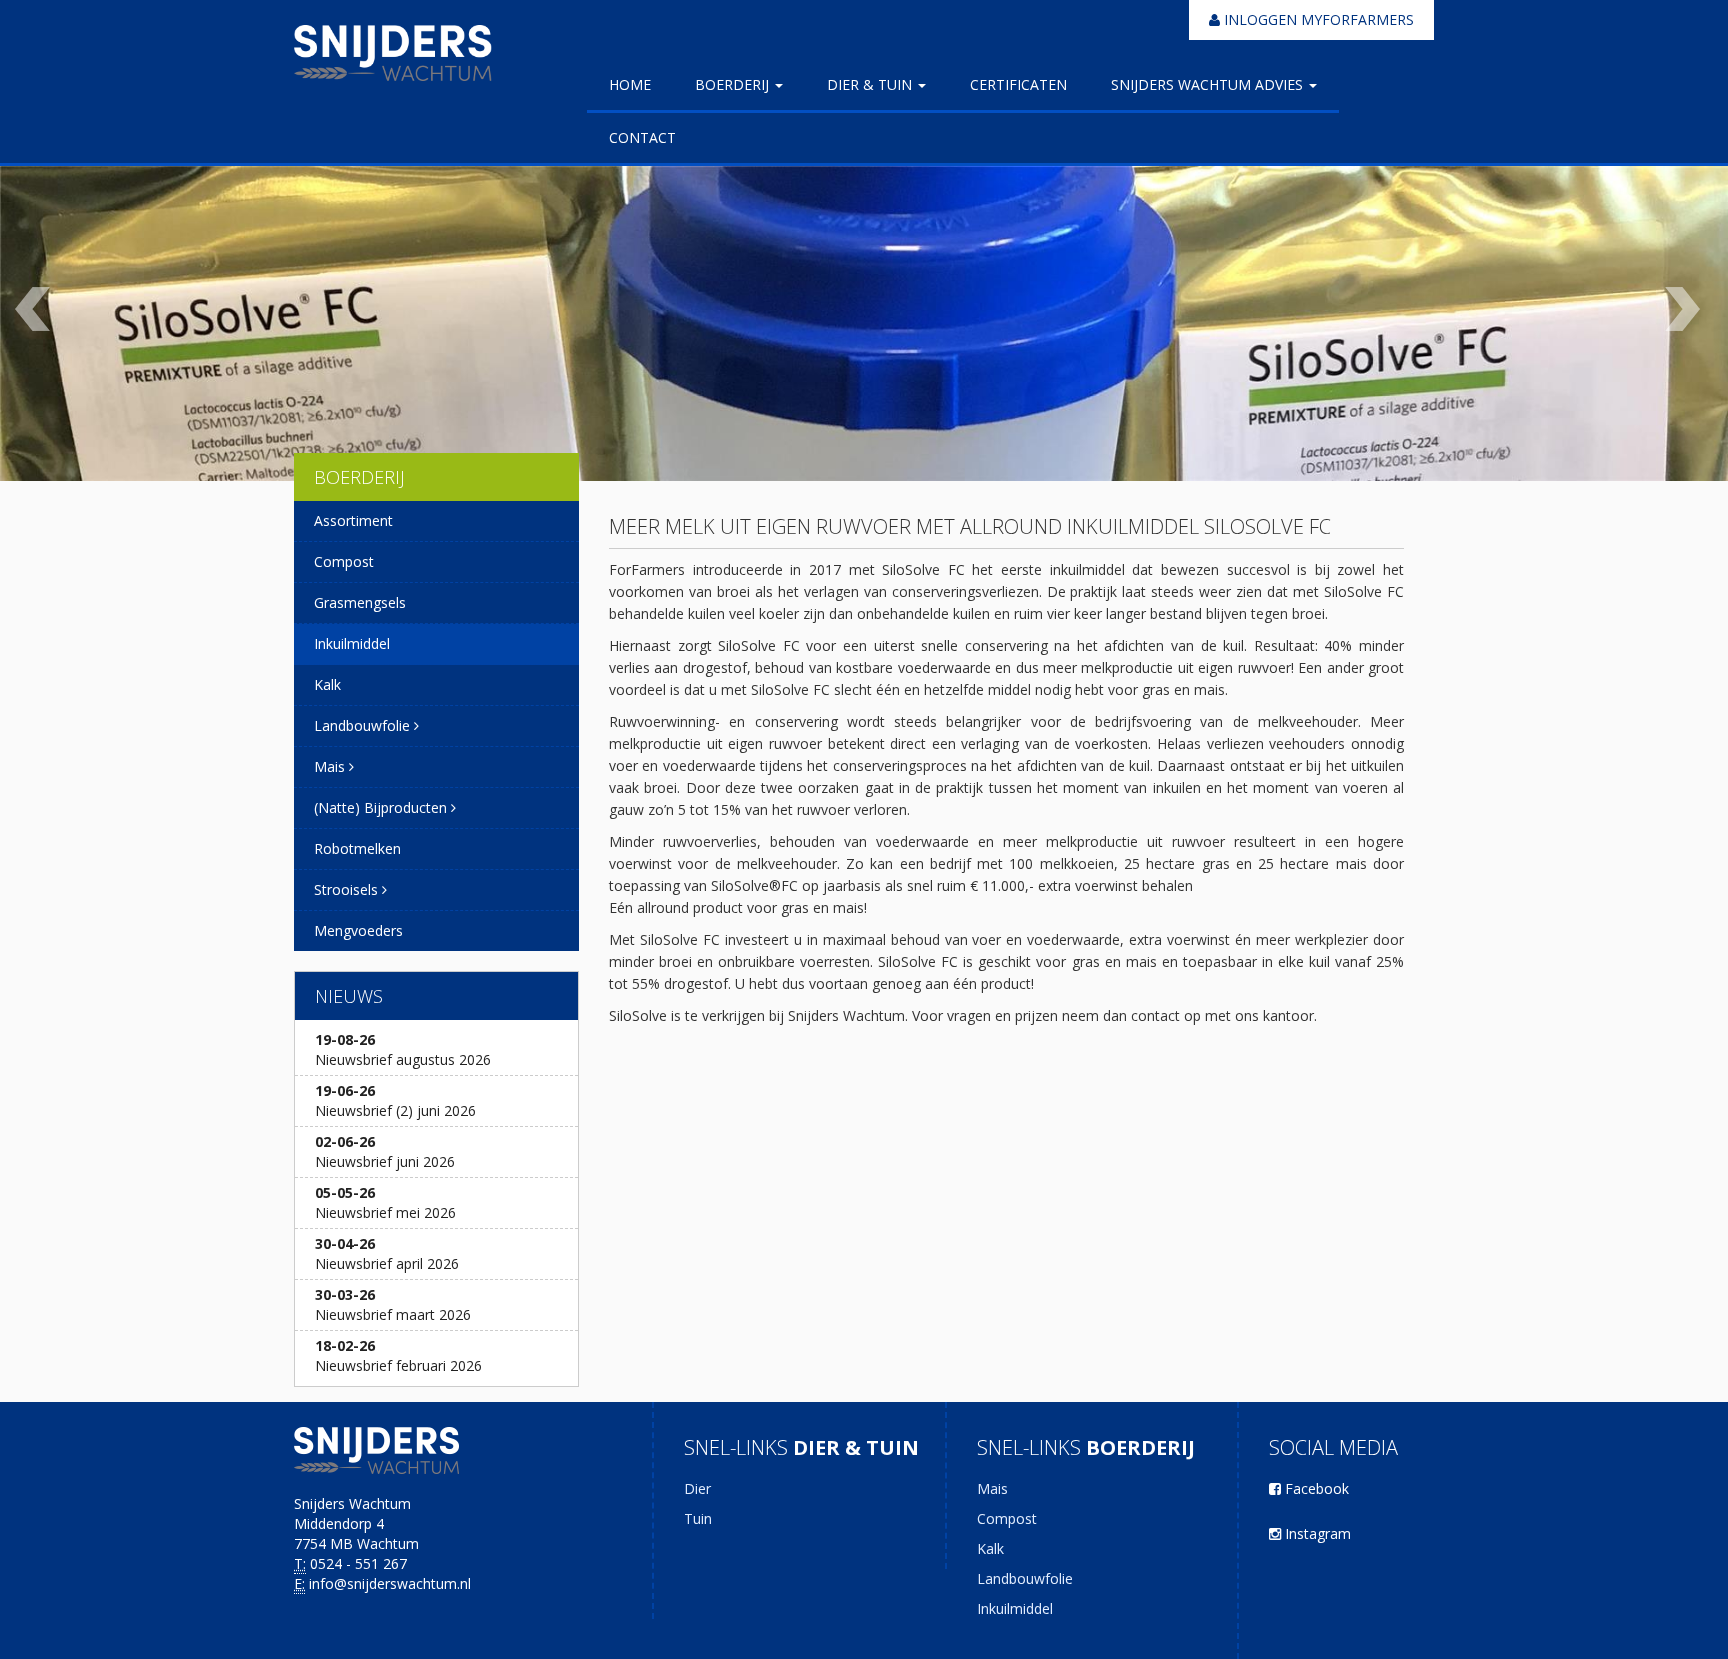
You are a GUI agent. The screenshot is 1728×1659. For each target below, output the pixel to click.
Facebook (1315, 1488)
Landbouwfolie (1025, 1578)
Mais (992, 1488)
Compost (344, 561)
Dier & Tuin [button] (871, 84)
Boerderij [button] (734, 84)
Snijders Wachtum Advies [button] (1209, 84)
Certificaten (1018, 84)
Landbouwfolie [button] (364, 725)
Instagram (1316, 1533)
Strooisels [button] (348, 889)
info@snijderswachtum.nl (390, 1583)
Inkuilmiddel (352, 643)
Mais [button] (331, 766)
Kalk (327, 684)
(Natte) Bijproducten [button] (382, 807)
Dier (697, 1488)
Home (630, 84)
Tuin (698, 1518)
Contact (642, 137)
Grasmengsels (360, 602)
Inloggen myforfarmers (1317, 19)
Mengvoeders (358, 930)
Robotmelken (357, 848)
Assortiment (353, 520)
